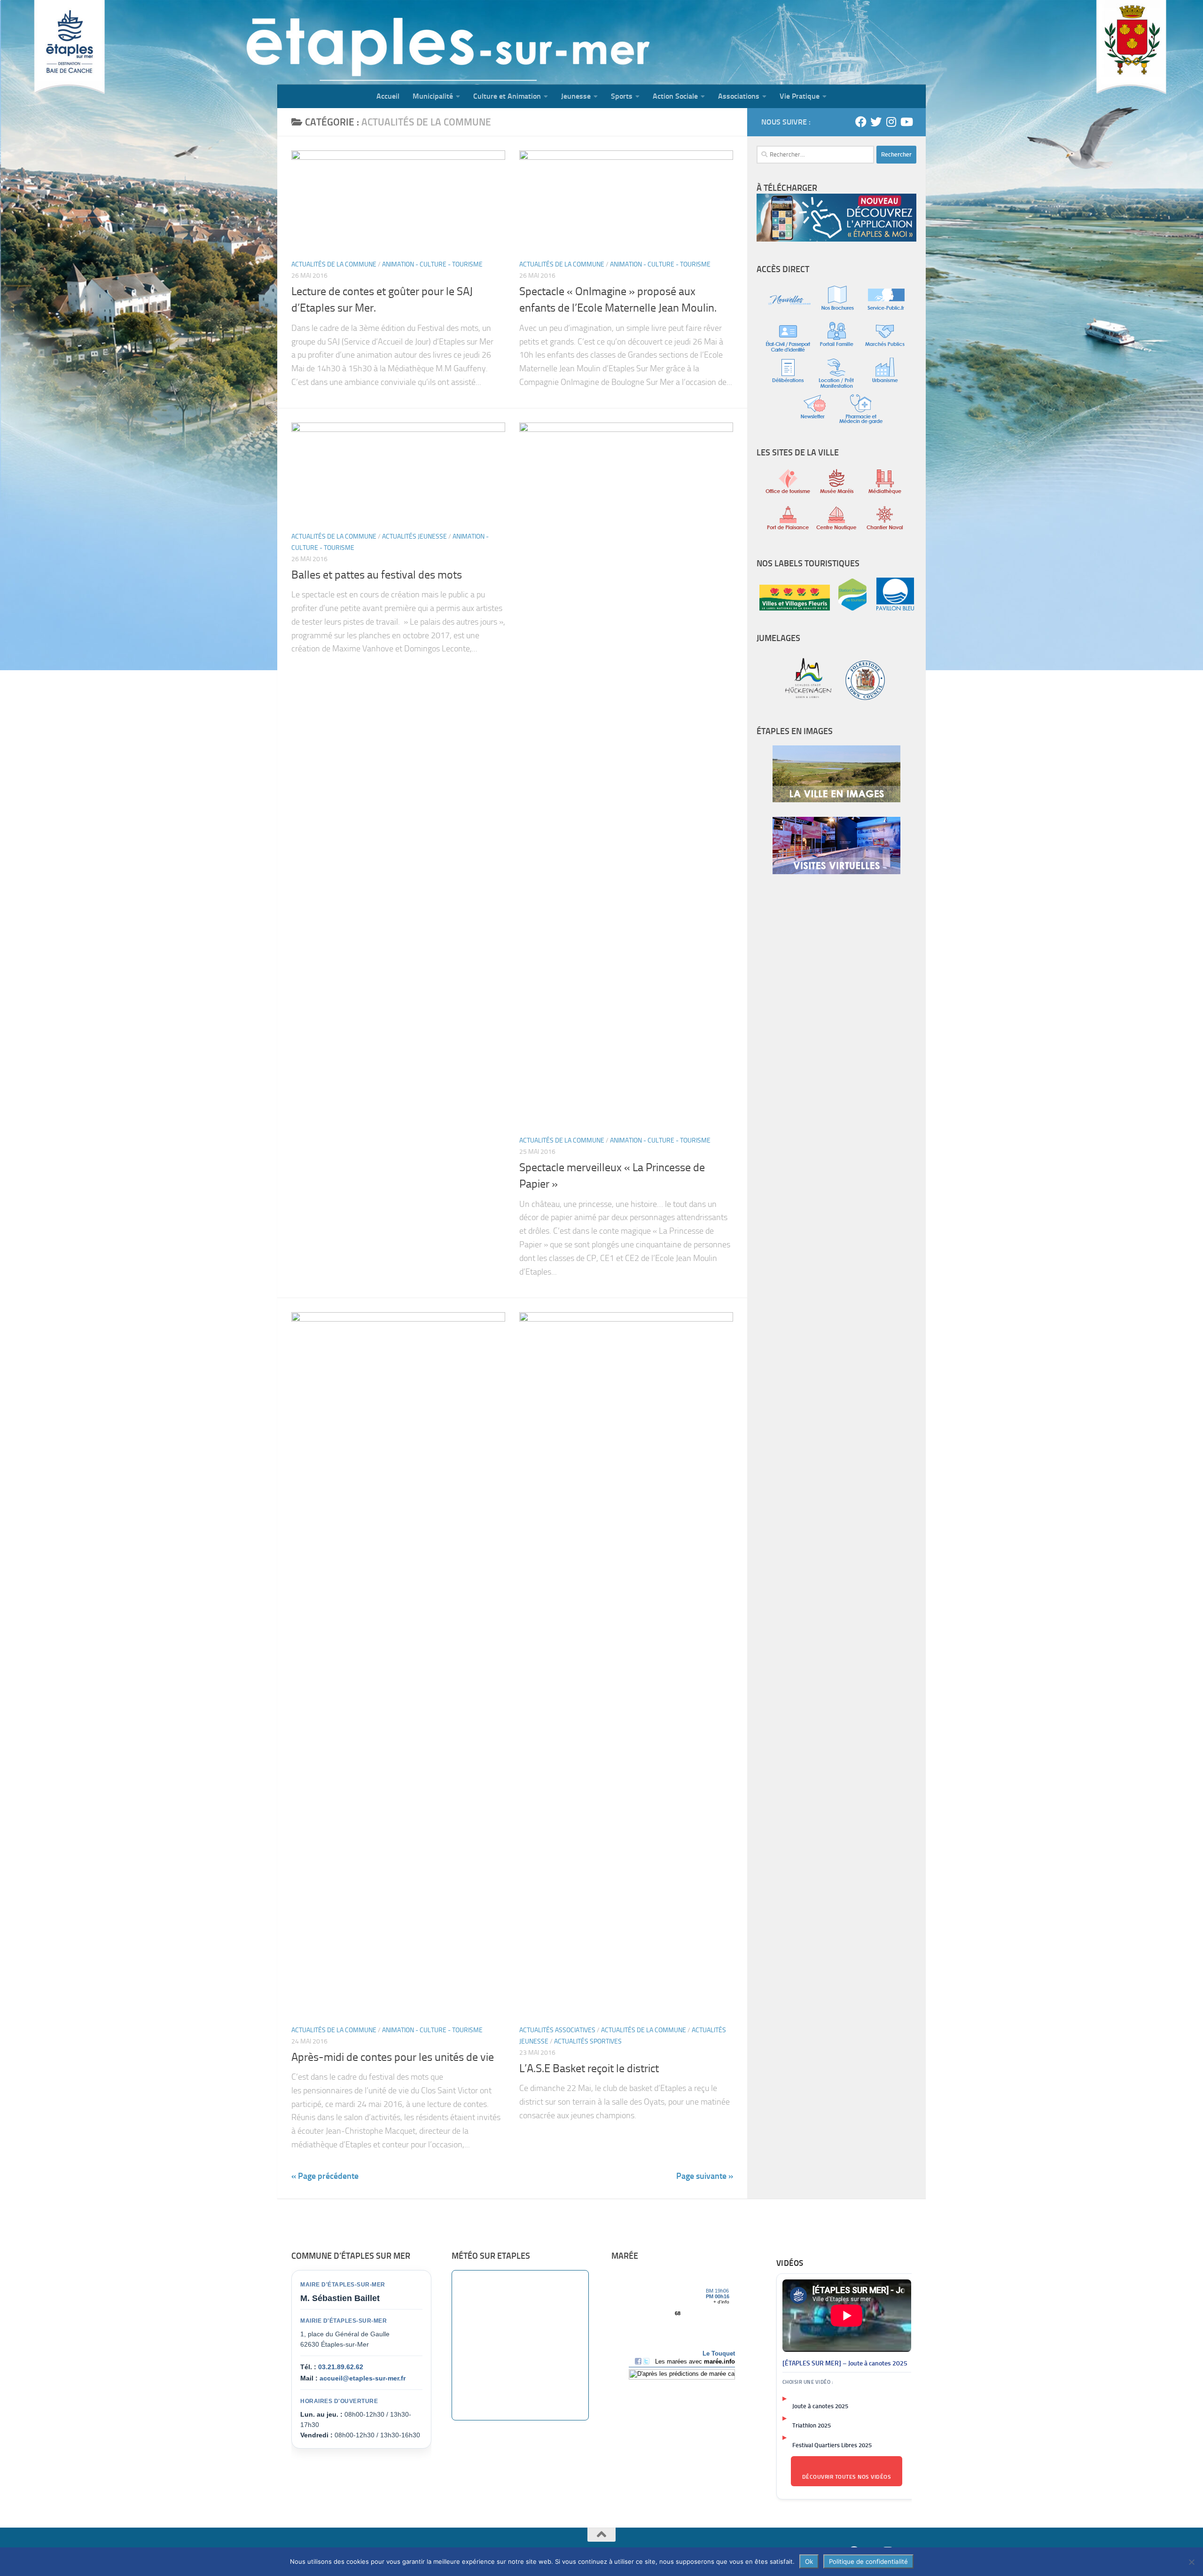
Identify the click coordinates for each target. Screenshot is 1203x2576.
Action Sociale (675, 96)
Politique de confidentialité (868, 2561)
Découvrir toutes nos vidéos (847, 2477)
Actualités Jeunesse (414, 536)
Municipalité (433, 96)
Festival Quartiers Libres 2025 (832, 2445)
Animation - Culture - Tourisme (432, 264)
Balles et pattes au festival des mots (377, 575)
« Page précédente (325, 2176)
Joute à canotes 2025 (820, 2406)
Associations (739, 96)
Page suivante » (705, 2176)
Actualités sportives (588, 2041)
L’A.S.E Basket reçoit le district (589, 2068)
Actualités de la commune (334, 264)
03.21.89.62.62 (341, 2367)
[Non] (1191, 2562)
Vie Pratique (800, 96)
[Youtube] (906, 122)
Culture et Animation (507, 96)
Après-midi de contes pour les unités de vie (393, 2057)
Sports (622, 96)
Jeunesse (576, 96)
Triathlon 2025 (812, 2425)
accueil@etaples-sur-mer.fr (363, 2378)
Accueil (388, 96)
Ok (809, 2561)
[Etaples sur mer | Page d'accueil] (350, 42)
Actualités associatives (557, 2030)
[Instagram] (891, 122)
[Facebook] (861, 122)
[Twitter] (876, 122)
